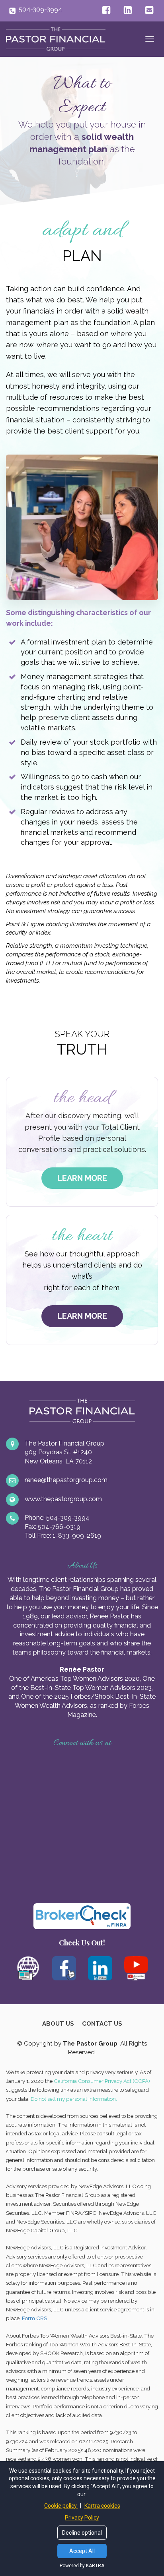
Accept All (82, 2551)
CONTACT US (102, 2024)
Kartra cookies (102, 2506)
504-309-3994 (40, 9)
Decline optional (82, 2533)
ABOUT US (58, 2024)
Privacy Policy (82, 2518)
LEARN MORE (82, 1178)
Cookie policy (61, 2506)
